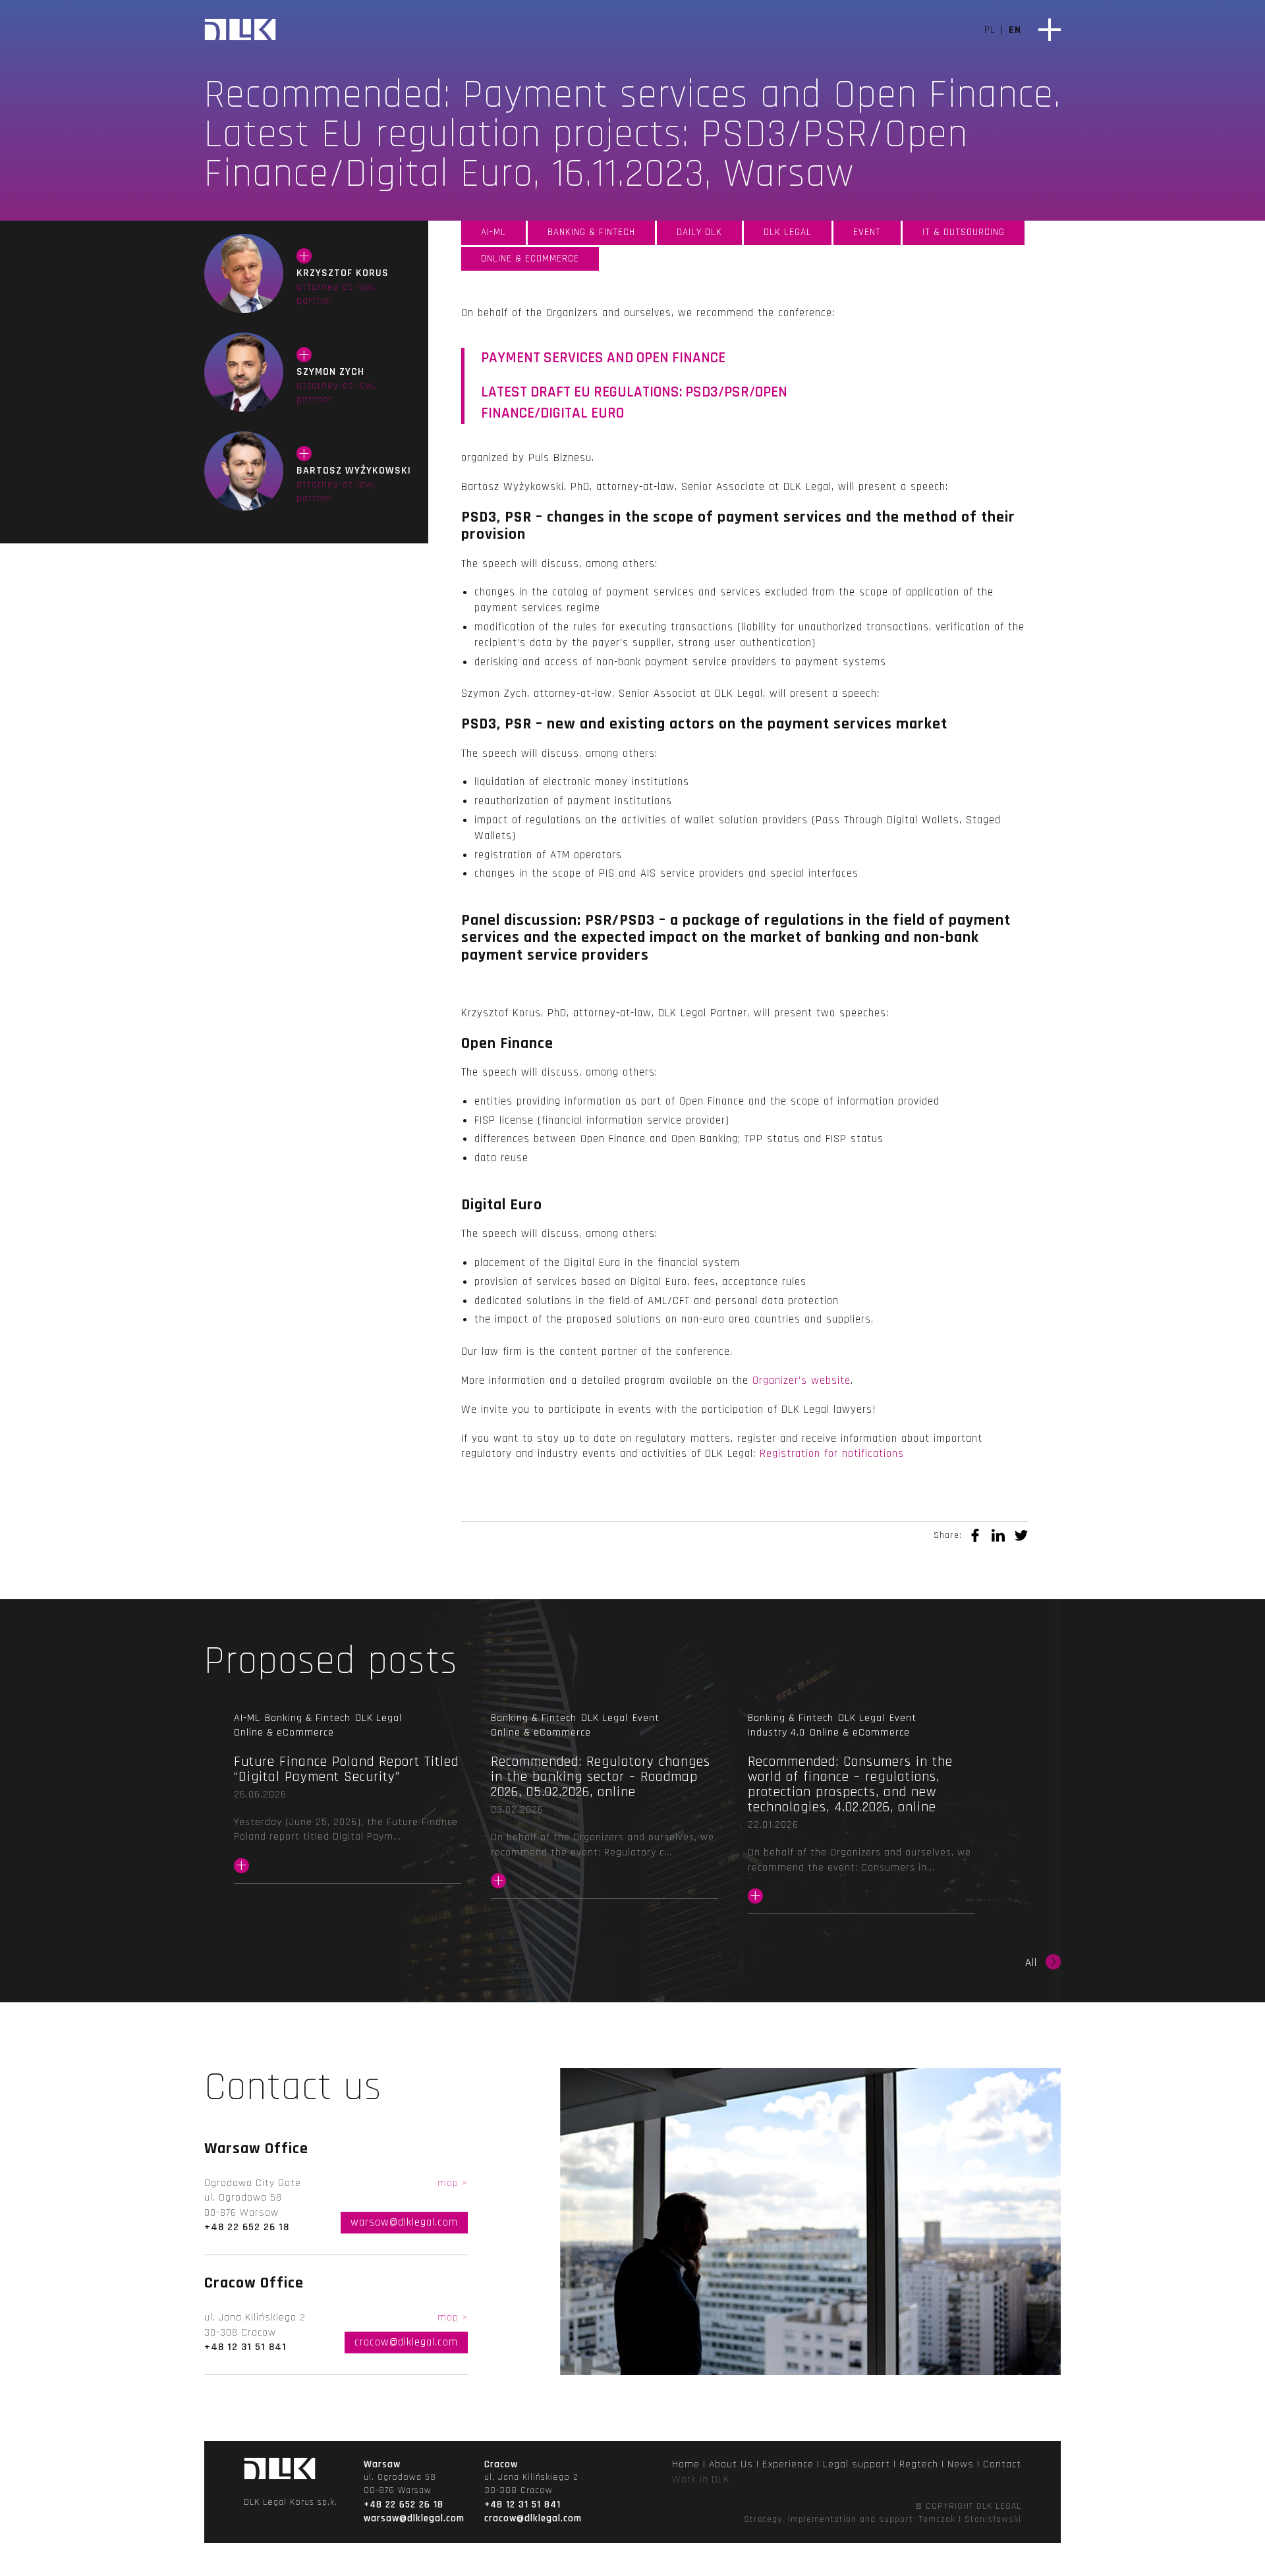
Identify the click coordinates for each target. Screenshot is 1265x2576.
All (1031, 1963)
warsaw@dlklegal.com (404, 2222)
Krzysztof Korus (244, 273)
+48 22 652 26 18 (247, 2227)
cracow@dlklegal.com (406, 2342)
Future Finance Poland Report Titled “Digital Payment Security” (348, 1815)
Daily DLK (699, 232)
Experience (788, 2464)
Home (686, 2464)
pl (990, 30)
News (961, 2464)
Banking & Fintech (591, 232)
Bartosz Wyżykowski (244, 471)
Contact (1002, 2464)
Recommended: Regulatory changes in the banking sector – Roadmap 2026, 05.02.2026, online (604, 1823)
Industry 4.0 (776, 1733)
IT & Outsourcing (964, 232)
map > (453, 2183)
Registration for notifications (832, 1454)
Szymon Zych (244, 372)
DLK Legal (788, 232)
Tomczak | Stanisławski (970, 2519)
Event (867, 232)
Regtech (919, 2464)
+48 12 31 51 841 (245, 2347)
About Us (731, 2464)
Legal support (857, 2464)
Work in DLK (701, 2480)
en (1015, 30)
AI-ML (493, 232)
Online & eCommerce (530, 259)
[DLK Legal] (240, 31)
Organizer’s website (801, 1381)
